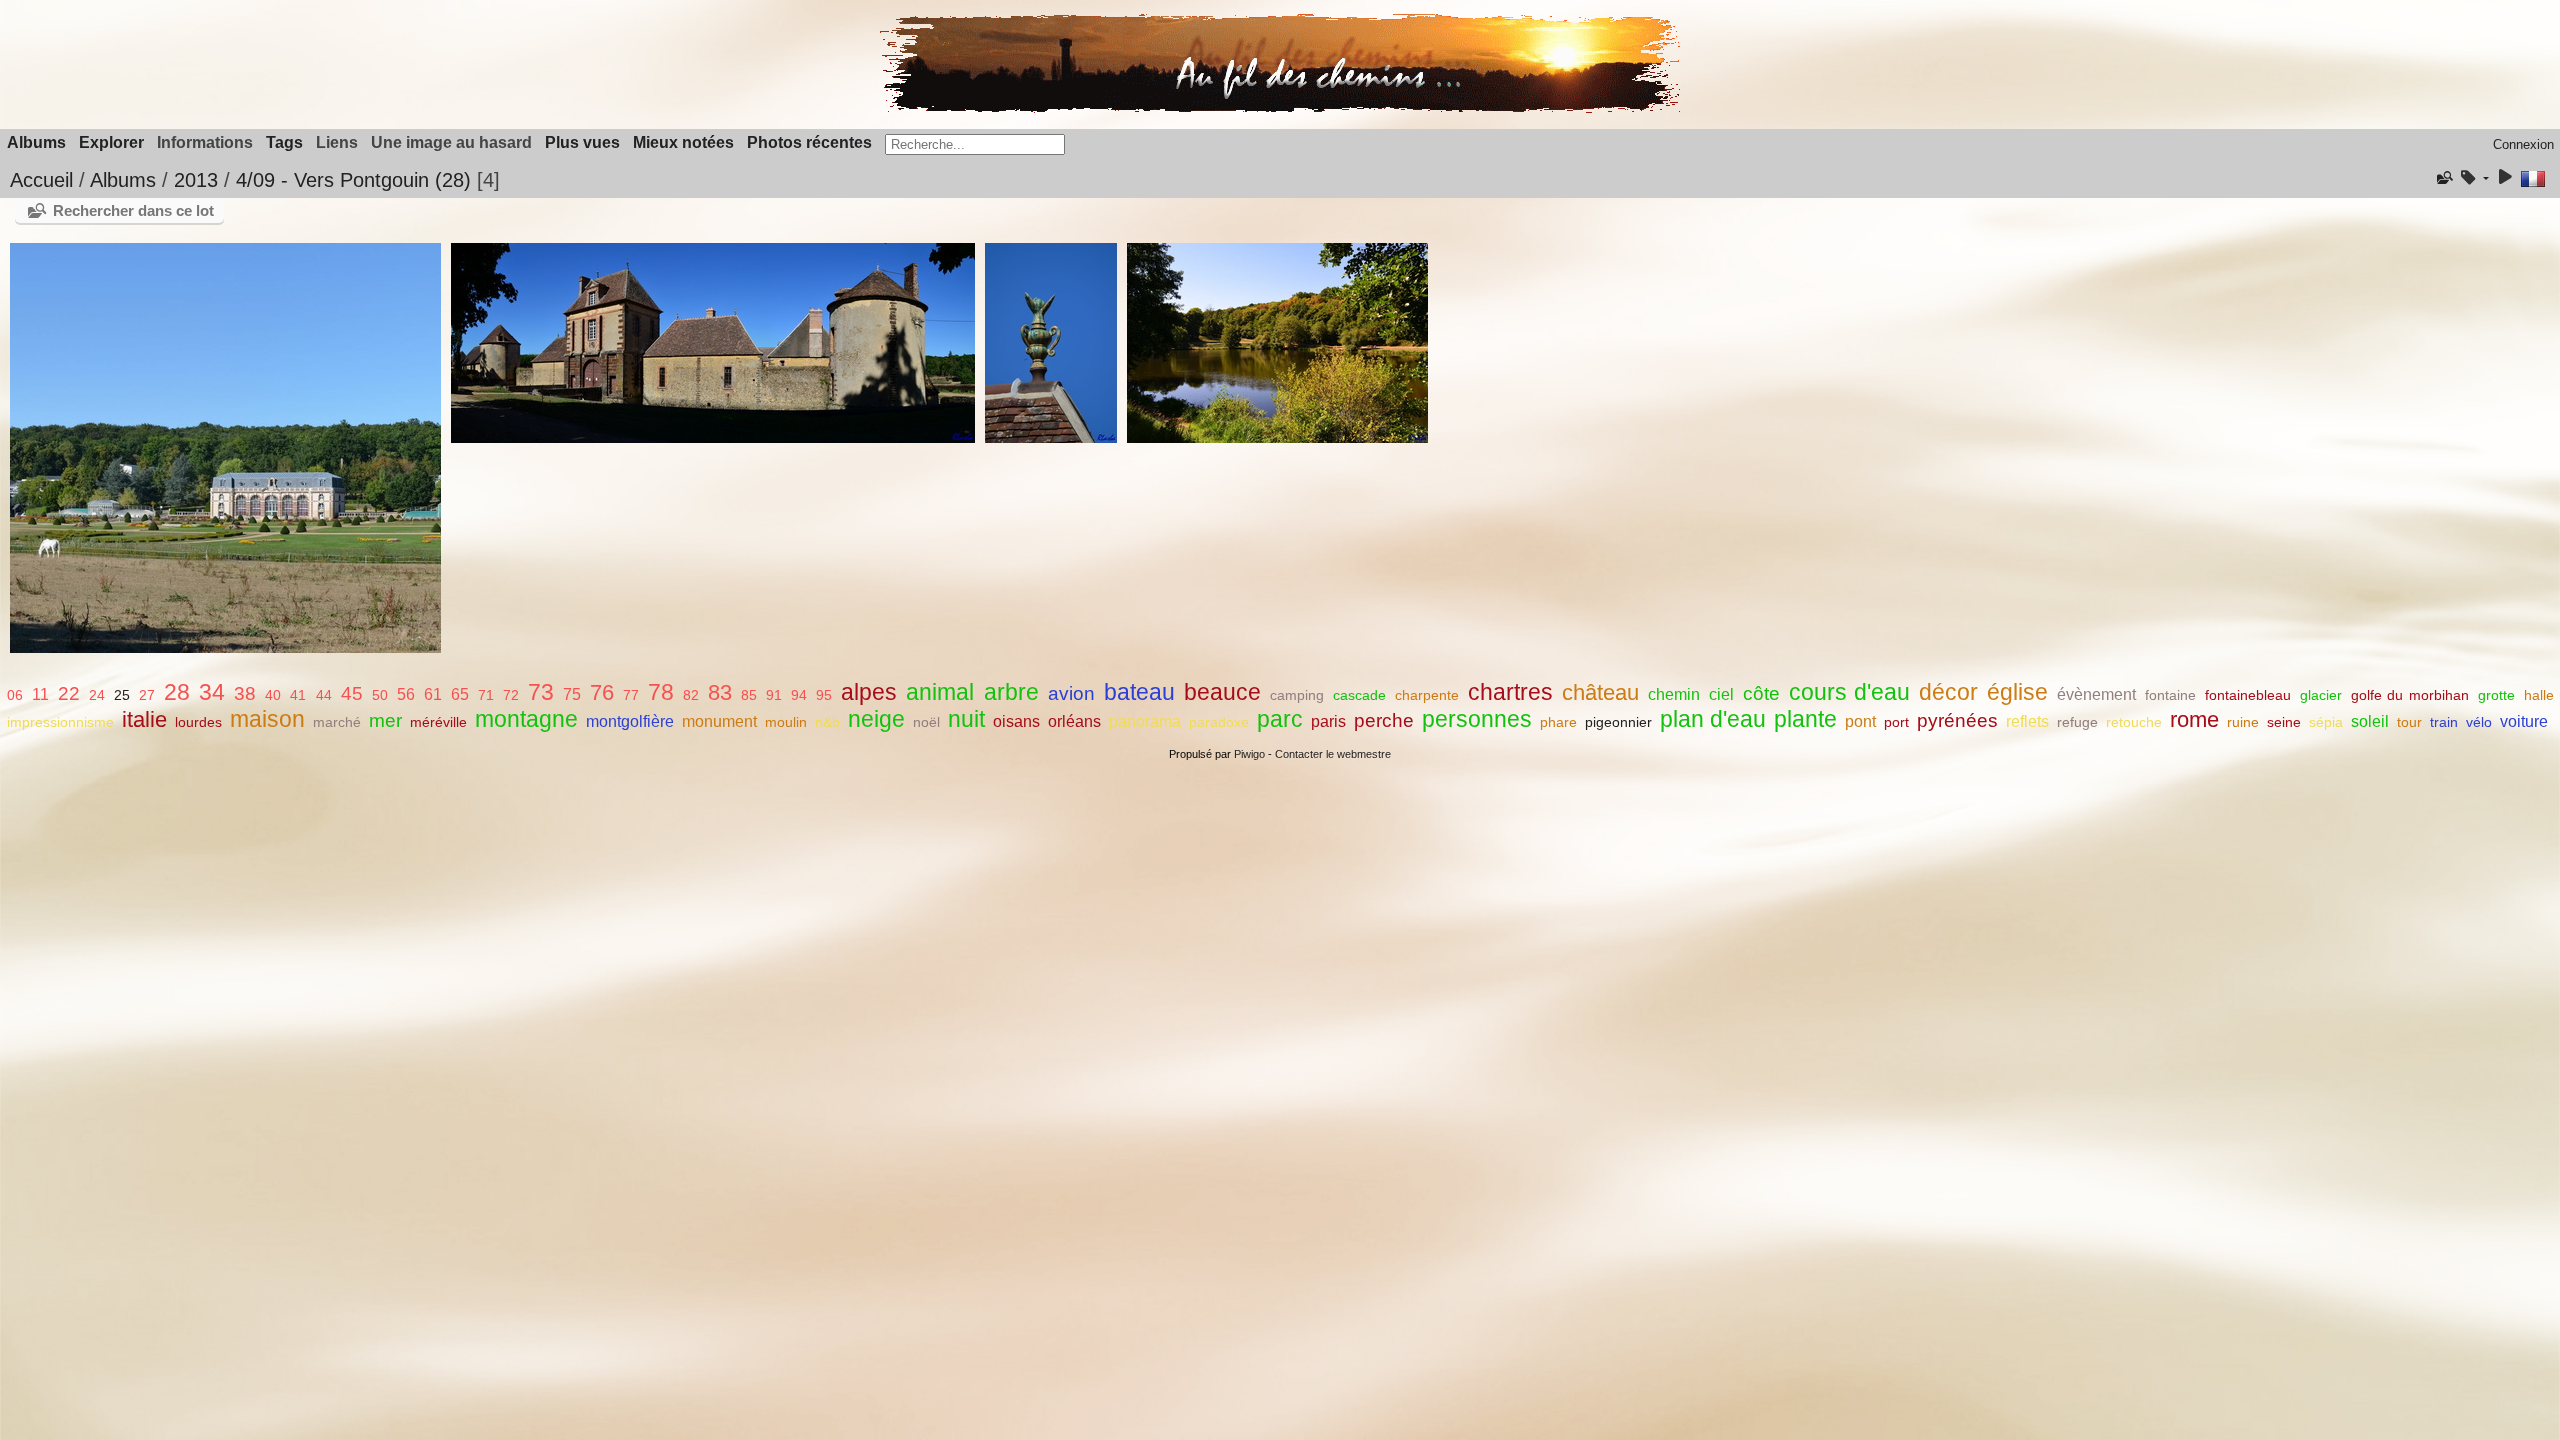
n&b (827, 722)
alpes (869, 692)
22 (69, 693)
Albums (36, 142)
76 (602, 692)
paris (1328, 721)
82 (691, 695)
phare (1558, 722)
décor (1948, 692)
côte (1761, 693)
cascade (1359, 695)
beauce (1222, 692)
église (2017, 692)
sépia (2326, 722)
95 (824, 695)
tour (2409, 722)
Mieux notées (683, 142)
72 (511, 695)
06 (15, 695)
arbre (1011, 692)
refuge (2077, 722)
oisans (1016, 721)
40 (273, 695)
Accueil (41, 180)
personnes (1477, 719)
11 (40, 694)
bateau (1139, 692)
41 (298, 695)
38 (245, 693)
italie (144, 719)
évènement (2096, 694)
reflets (2027, 721)
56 (406, 694)
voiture (2524, 721)
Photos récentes (809, 142)
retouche (2134, 722)
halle (2539, 695)
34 (212, 692)
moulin (786, 722)
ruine (2243, 722)
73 (541, 692)
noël (926, 722)
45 (352, 693)
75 (572, 694)
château (1600, 692)
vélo (2479, 722)
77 (631, 695)
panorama (1145, 721)
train (2444, 722)
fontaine (2170, 695)
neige (876, 719)
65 (460, 694)
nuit (966, 719)
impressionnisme (60, 722)
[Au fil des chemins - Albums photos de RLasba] (1280, 108)
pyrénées (1957, 720)
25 (122, 695)
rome (2194, 719)
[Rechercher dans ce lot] (2443, 178)
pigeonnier (1618, 722)
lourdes (198, 722)
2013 (196, 180)
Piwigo (1249, 754)
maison (267, 719)
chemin (1674, 694)
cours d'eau (1849, 692)
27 (147, 695)
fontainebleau (2248, 695)
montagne (526, 719)
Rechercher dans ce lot (133, 210)
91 (774, 695)
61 (433, 694)
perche (1384, 720)
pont (1860, 721)
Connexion (2523, 144)
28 (177, 692)
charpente (1427, 695)
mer (385, 720)
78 (661, 692)
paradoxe (1219, 722)
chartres (1510, 692)
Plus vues (582, 142)
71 (486, 695)
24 (97, 695)
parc (1280, 719)
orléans (1074, 721)
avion (1071, 693)
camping (1297, 695)
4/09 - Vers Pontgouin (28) (353, 180)
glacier (2321, 695)
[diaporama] (2505, 178)
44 (324, 695)
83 (720, 692)
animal (940, 692)
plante (1805, 719)
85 (749, 695)
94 (799, 695)
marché (337, 722)
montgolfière (630, 721)
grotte (2496, 695)
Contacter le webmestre (1333, 754)
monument (719, 721)
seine (2284, 722)
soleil (2370, 721)
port (1896, 722)
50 (380, 695)
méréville (438, 722)
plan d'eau (1713, 719)
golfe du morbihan (2409, 695)
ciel (1721, 694)
